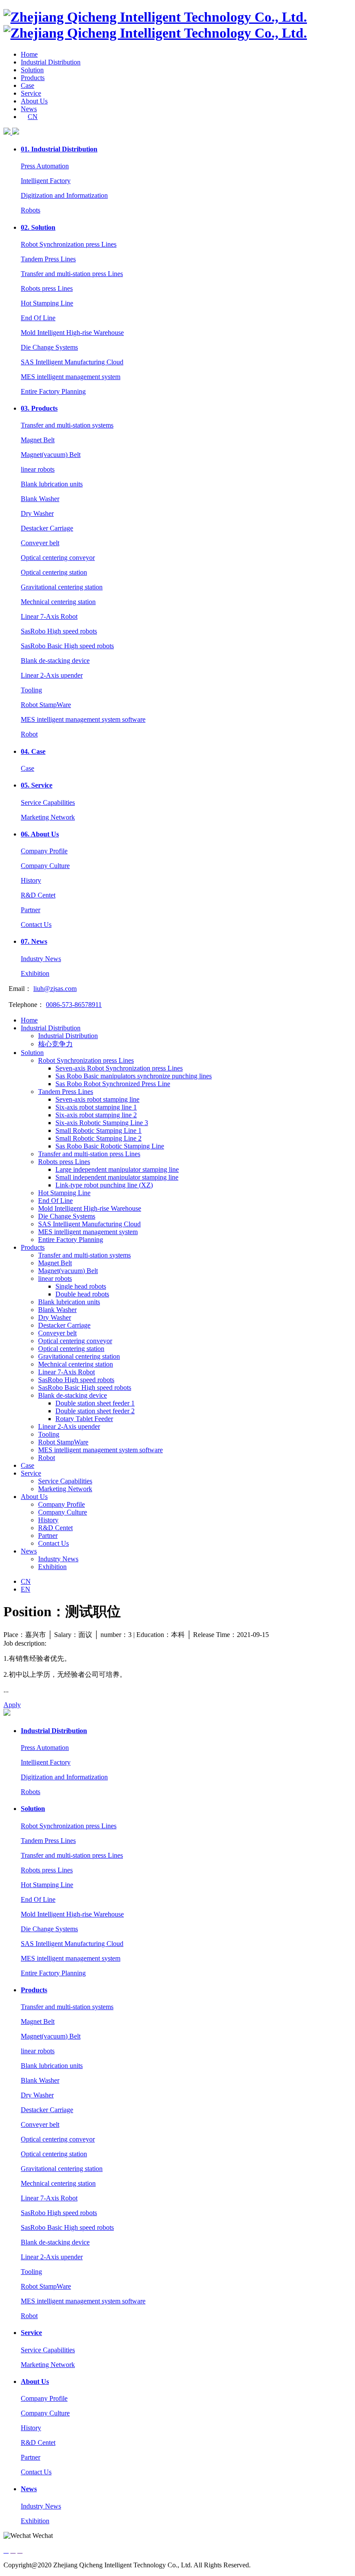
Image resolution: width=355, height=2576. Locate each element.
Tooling (31, 690)
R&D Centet (38, 895)
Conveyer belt (40, 543)
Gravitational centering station (62, 587)
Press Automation (45, 166)
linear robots (38, 469)
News (29, 109)
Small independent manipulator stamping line (117, 1177)
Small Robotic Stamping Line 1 (98, 1130)
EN (26, 1589)
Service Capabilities (48, 802)
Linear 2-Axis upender (52, 675)
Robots (31, 210)
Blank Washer (40, 499)
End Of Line (38, 318)
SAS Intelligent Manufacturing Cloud (72, 362)
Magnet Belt (38, 440)
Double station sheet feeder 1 (95, 1403)
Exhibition (35, 973)
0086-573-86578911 (74, 1005)
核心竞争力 (55, 1044)
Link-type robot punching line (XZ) (104, 1185)
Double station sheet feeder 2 (95, 1411)
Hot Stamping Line (47, 303)
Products (33, 78)
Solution (32, 70)
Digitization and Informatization (64, 195)
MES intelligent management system (71, 377)
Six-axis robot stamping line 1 (96, 1107)
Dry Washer (37, 513)
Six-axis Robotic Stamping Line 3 (102, 1123)
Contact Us (36, 925)
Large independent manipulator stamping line (117, 1169)
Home (29, 54)
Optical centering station (54, 572)
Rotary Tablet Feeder (84, 1419)
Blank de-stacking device (55, 661)
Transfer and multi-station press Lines (72, 274)
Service (31, 93)
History (31, 880)
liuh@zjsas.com (55, 989)
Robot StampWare (46, 705)
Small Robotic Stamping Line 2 (98, 1138)
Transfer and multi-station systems (67, 425)
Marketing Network (48, 817)
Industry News (41, 959)
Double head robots (82, 1294)
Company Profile (44, 851)
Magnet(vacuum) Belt (51, 455)
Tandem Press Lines (48, 259)
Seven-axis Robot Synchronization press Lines (119, 1068)
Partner (31, 910)
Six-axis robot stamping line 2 (96, 1115)
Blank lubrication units (52, 484)
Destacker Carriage (47, 528)
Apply (12, 1705)
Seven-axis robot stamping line (97, 1099)
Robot (29, 734)
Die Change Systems (49, 347)
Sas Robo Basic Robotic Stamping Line (110, 1146)
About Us (34, 101)
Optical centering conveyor (58, 558)
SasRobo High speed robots (59, 631)
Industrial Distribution (51, 62)
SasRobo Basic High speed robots (67, 646)
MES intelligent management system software (83, 719)
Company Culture (45, 866)
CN (33, 117)
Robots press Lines (47, 288)
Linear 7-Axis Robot (49, 616)
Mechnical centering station (58, 602)
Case (27, 85)
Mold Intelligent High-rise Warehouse (72, 333)
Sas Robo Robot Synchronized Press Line (113, 1084)
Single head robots (81, 1286)
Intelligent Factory (46, 181)
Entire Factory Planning (53, 391)
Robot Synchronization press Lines (69, 244)
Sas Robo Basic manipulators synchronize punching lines (134, 1076)
